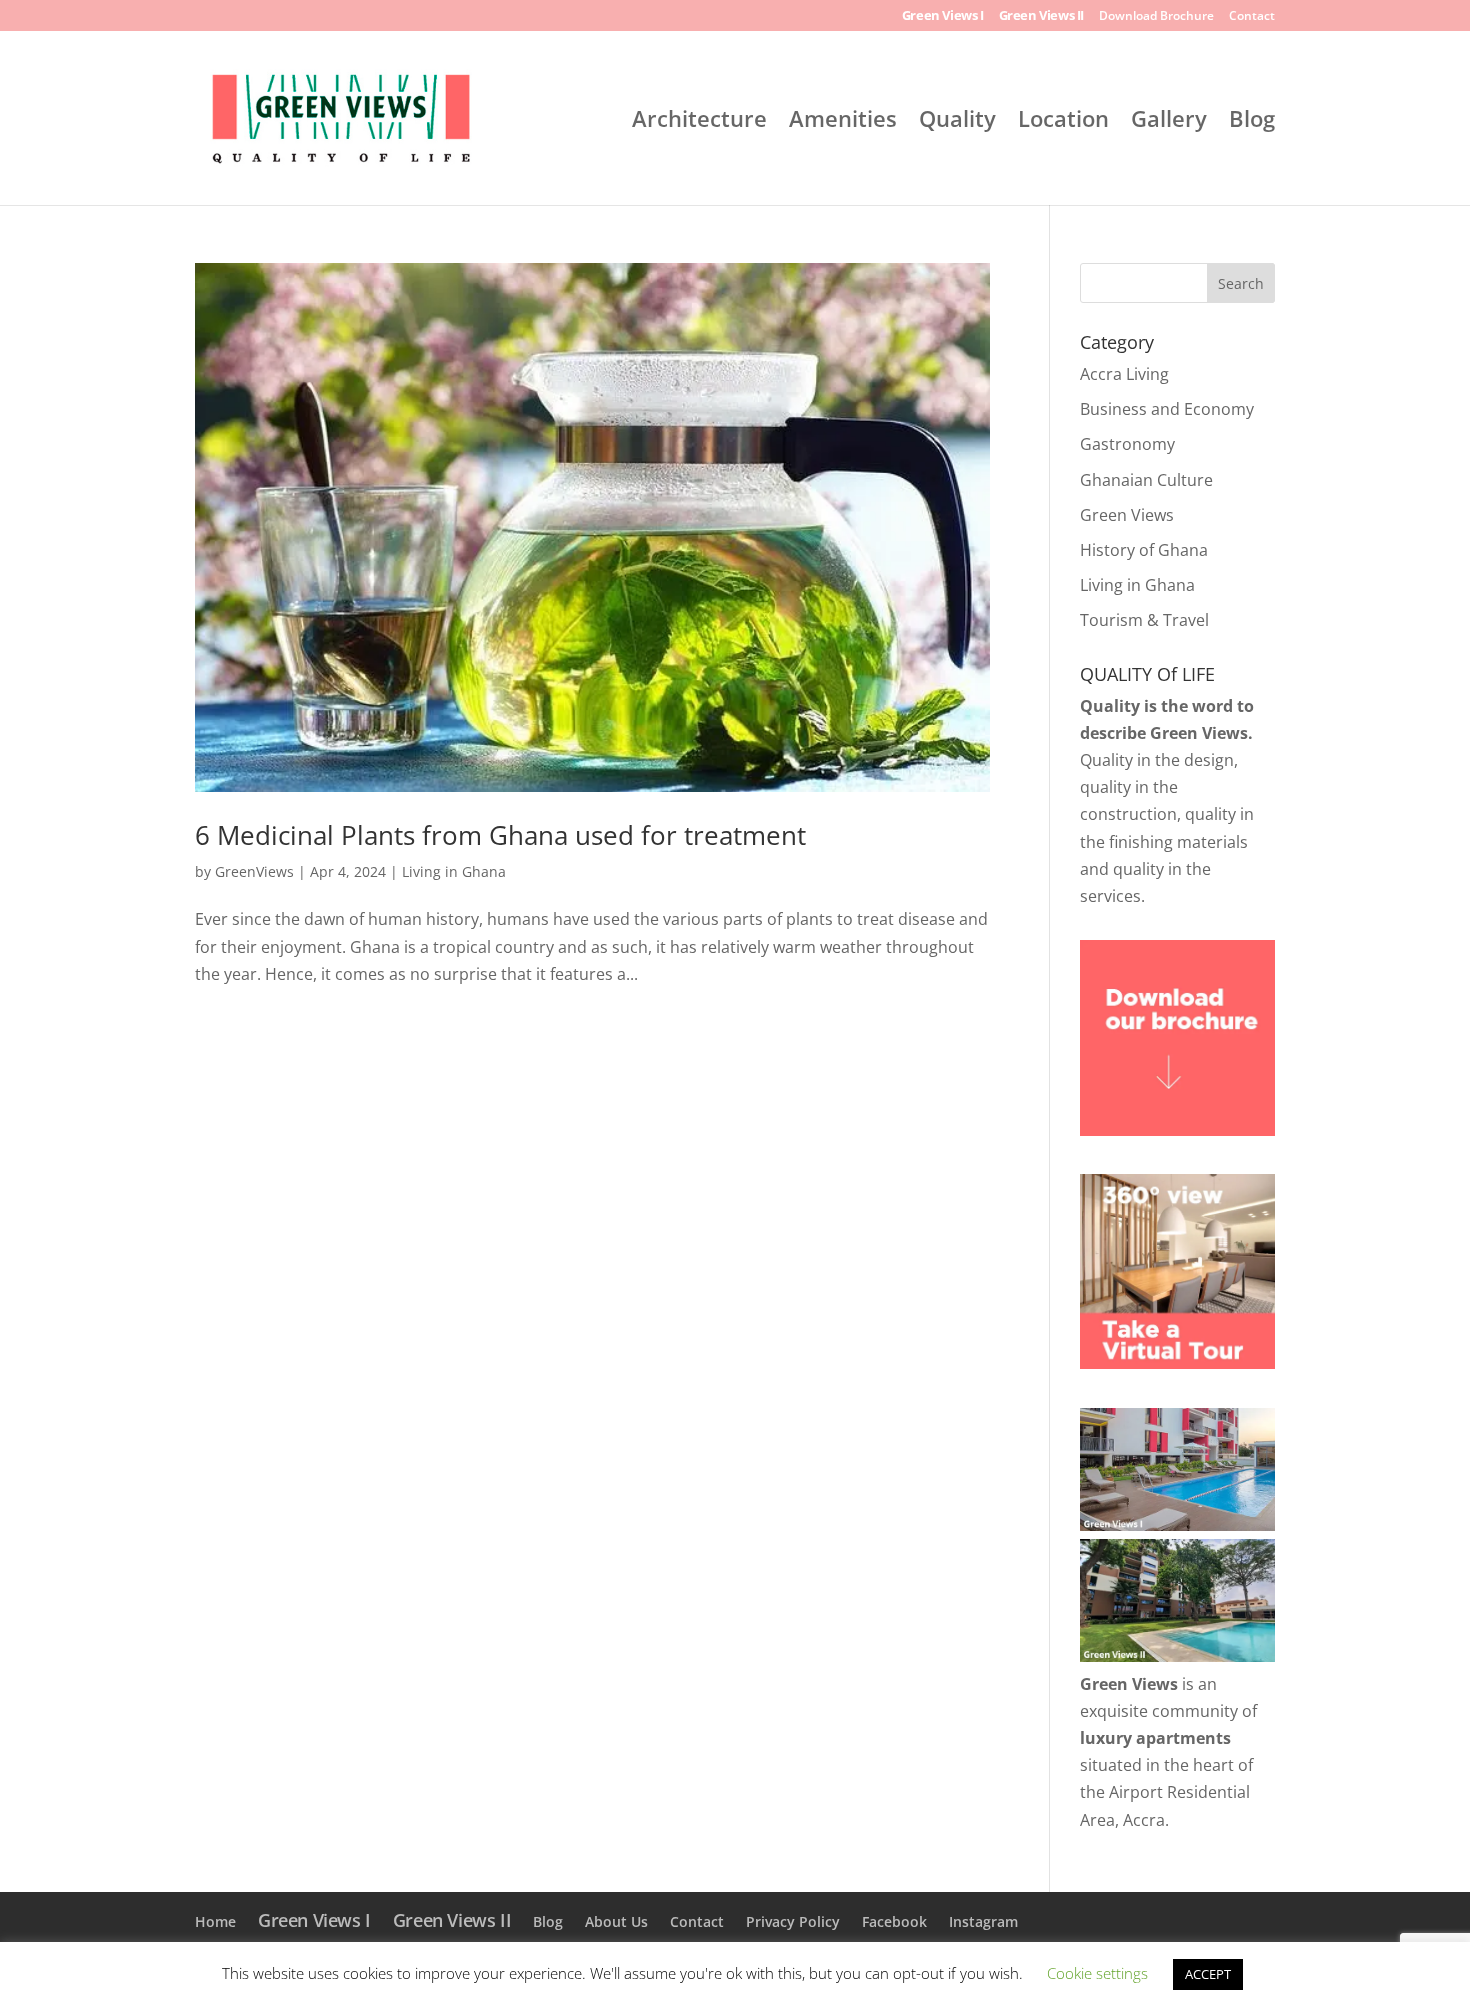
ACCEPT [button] (1208, 1974)
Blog (1252, 122)
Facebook (894, 1921)
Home (215, 1921)
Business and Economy (1167, 409)
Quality (957, 122)
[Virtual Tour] (1177, 1363)
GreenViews (254, 871)
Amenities (843, 122)
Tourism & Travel (1144, 620)
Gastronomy (1127, 444)
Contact (1252, 17)
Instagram (983, 1921)
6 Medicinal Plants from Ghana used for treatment (500, 835)
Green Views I (943, 16)
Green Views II (1041, 16)
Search (1241, 283)
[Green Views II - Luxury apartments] (1177, 1656)
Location (1063, 122)
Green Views (1127, 515)
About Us (616, 1921)
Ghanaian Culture (1146, 480)
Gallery (1169, 122)
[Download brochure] (1177, 1130)
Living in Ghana (454, 871)
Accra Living (1124, 374)
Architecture (699, 122)
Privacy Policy (793, 1921)
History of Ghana (1144, 550)
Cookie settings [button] (1097, 1973)
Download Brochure (1156, 17)
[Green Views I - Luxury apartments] (1177, 1525)
